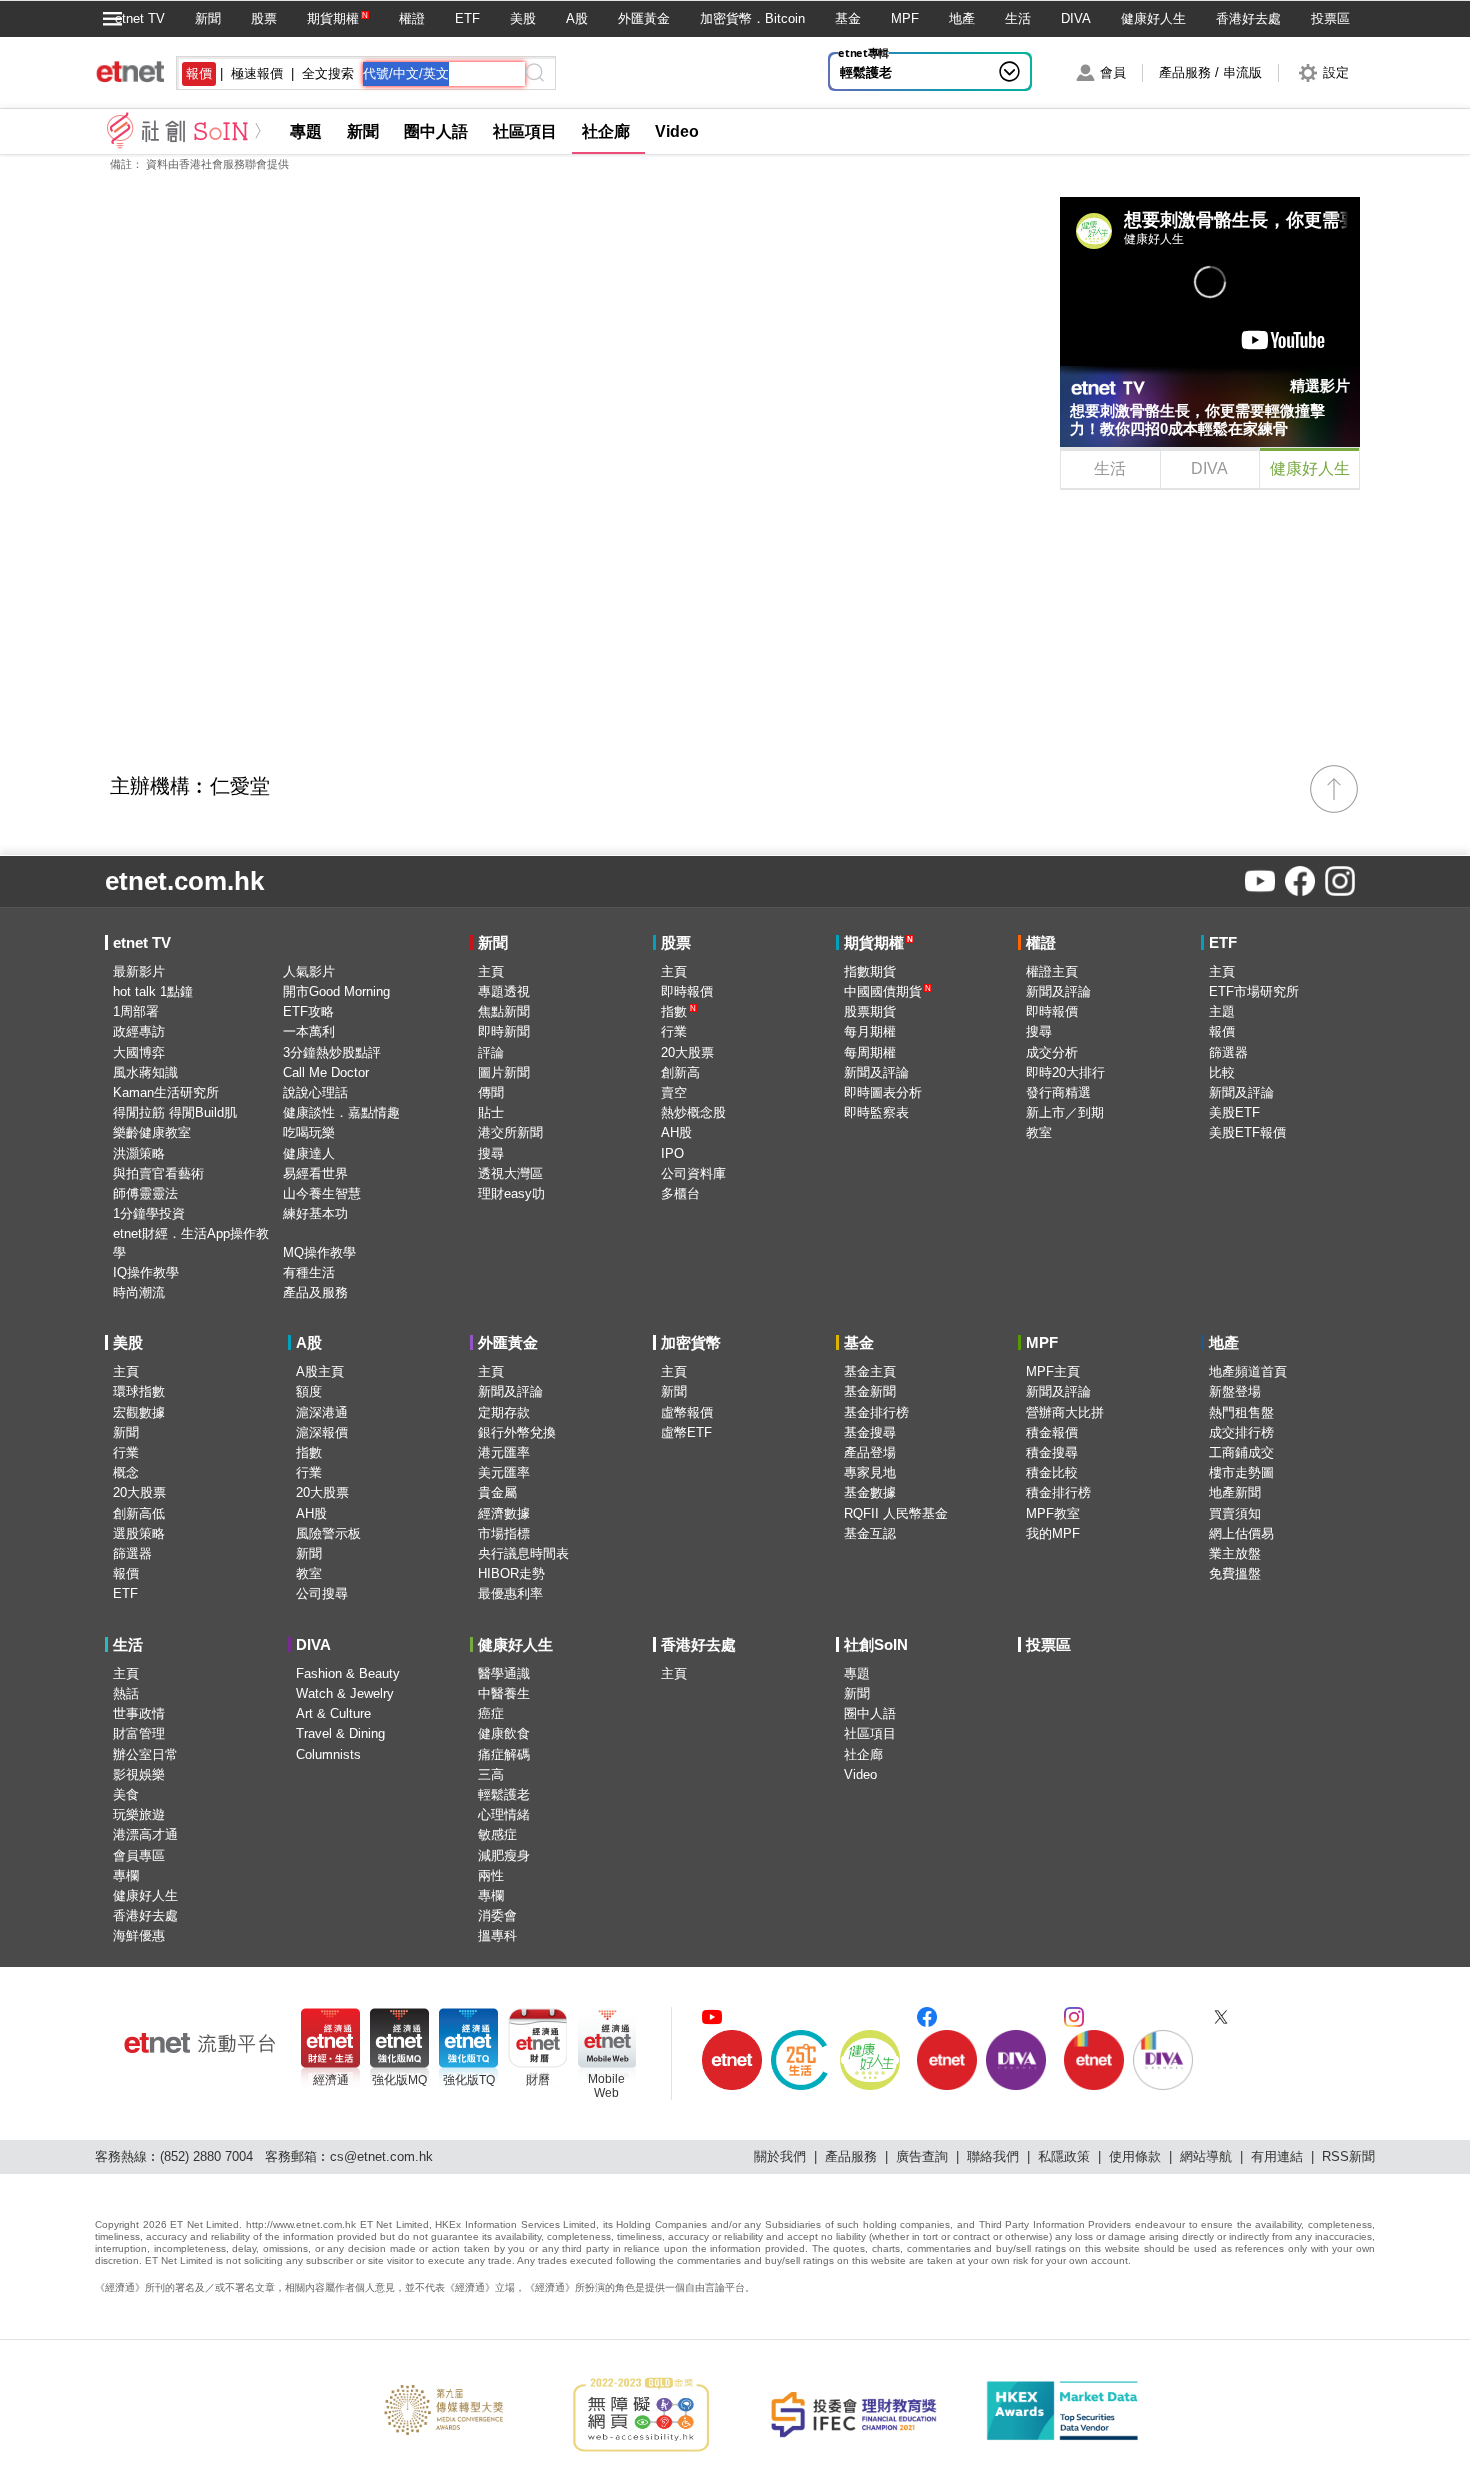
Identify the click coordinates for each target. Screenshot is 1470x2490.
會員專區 (139, 1855)
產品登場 (870, 1452)
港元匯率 (504, 1452)
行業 (674, 1031)
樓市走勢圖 (1241, 1472)
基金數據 (870, 1492)
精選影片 (1320, 385)
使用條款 (1135, 2156)
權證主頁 (1052, 971)
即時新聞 (504, 1031)
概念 (126, 1472)
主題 (1222, 1011)
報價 (1222, 1031)
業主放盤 (1235, 1553)
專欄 (126, 1875)
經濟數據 (504, 1513)
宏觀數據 (139, 1412)
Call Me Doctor (326, 1072)
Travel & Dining (340, 1733)
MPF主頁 (1053, 1371)
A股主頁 (320, 1371)
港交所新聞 (510, 1132)
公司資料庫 (693, 1173)
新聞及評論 (876, 1072)
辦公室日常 (145, 1754)
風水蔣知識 (145, 1072)
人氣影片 (309, 971)
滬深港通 (322, 1412)
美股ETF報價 (1247, 1132)
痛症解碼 (504, 1754)
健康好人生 (1153, 18)
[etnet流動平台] (200, 2043)
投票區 (1330, 18)
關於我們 (780, 2156)
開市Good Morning (336, 991)
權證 (412, 18)
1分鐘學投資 (149, 1213)
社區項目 (525, 131)
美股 (523, 18)
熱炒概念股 (693, 1112)
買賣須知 (1235, 1513)
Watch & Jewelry (345, 1693)
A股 (577, 18)
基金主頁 (870, 1371)
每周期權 (870, 1052)
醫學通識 (504, 1673)
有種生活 (309, 1272)
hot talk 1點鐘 (153, 991)
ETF (467, 18)
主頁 (491, 971)
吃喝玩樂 (309, 1132)
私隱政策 (1064, 2156)
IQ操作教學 (146, 1272)
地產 (962, 18)
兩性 (491, 1875)
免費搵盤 (1235, 1573)
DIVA (1076, 18)
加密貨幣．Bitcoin (752, 18)
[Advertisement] (1210, 630)
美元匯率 (504, 1472)
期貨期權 (333, 18)
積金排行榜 (1058, 1492)
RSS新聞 (1348, 2156)
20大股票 (687, 1052)
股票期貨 (870, 1011)
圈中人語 (436, 131)
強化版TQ (469, 2080)
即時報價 (687, 991)
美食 (126, 1794)
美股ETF (1234, 1112)
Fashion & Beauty (348, 1673)
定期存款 (504, 1412)
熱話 (126, 1693)
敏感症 (497, 1834)
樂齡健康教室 (152, 1132)
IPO (672, 1153)
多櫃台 (680, 1193)
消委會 (497, 1915)
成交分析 (1052, 1052)
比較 (1222, 1072)
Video (677, 131)
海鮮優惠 (139, 1935)
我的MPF (1053, 1533)
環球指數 (139, 1391)
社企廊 (606, 131)
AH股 (676, 1132)
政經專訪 (139, 1031)
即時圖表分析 (883, 1092)
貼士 (491, 1112)
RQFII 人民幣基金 (896, 1513)
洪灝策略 (139, 1153)
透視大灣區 (510, 1173)
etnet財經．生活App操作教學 (191, 1242)
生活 (1018, 18)
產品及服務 (315, 1292)
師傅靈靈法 (145, 1193)
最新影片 (139, 971)
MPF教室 (1053, 1513)
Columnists (328, 1754)
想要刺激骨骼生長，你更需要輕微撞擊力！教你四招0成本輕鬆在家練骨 (1197, 419)
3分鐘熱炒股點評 (332, 1052)
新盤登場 (1235, 1391)
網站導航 (1206, 2156)
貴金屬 (497, 1492)
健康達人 (309, 1153)
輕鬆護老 (866, 72)
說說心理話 (315, 1092)
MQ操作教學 (319, 1252)
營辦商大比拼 (1065, 1412)
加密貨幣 (691, 1342)
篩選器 (1228, 1052)
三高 (491, 1774)
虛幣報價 (687, 1412)
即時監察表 (876, 1112)
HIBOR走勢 (511, 1573)
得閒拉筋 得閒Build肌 (175, 1112)
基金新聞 (870, 1391)
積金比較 (1052, 1472)
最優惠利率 (510, 1593)
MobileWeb (606, 2086)
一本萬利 (309, 1031)
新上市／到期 (1065, 1112)
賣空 (674, 1092)
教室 (1039, 1132)
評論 (491, 1052)
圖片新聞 (504, 1072)
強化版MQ (399, 2080)
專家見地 (870, 1472)
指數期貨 (870, 971)
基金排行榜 (876, 1412)
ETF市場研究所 (1254, 991)
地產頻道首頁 (1248, 1371)
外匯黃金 (644, 18)
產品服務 (851, 2156)
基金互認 (870, 1533)
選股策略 (139, 1533)
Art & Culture (333, 1713)
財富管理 (139, 1733)
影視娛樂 (139, 1774)
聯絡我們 (993, 2156)
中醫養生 (504, 1693)
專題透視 (504, 991)
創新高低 (139, 1513)
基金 (848, 18)
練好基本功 (315, 1213)
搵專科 (497, 1935)
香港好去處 (1248, 18)
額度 (309, 1391)
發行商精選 (1058, 1092)
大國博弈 (139, 1052)
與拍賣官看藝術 (158, 1173)
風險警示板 (328, 1533)
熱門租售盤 (1241, 1412)
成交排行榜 (1241, 1432)
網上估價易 (1241, 1533)
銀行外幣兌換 (517, 1432)
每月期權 (870, 1031)
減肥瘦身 (504, 1855)
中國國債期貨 (887, 991)
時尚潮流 (139, 1292)
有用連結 (1277, 2156)
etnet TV (140, 18)
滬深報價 (322, 1432)
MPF (905, 18)
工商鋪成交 (1241, 1452)
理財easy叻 (511, 1193)
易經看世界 (315, 1173)
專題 (306, 131)
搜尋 (491, 1153)
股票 (264, 18)
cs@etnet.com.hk (381, 2156)
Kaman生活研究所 (166, 1092)
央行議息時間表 (523, 1553)
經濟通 (331, 2080)
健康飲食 (504, 1733)
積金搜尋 (1052, 1452)
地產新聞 (1235, 1492)
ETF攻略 (308, 1011)
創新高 (680, 1072)
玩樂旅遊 (139, 1814)
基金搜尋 (870, 1432)
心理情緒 (504, 1814)
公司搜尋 (322, 1593)
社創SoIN (876, 1644)
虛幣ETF (686, 1432)
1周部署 (136, 1011)
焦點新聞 (504, 1011)
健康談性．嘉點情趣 (341, 1112)
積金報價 (1052, 1432)
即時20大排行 (1065, 1072)
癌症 (491, 1713)
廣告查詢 (922, 2156)
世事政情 (139, 1713)
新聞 (208, 18)
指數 (678, 1011)
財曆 (538, 2080)
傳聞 (491, 1092)
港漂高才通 (145, 1834)
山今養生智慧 (322, 1193)
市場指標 (504, 1533)
